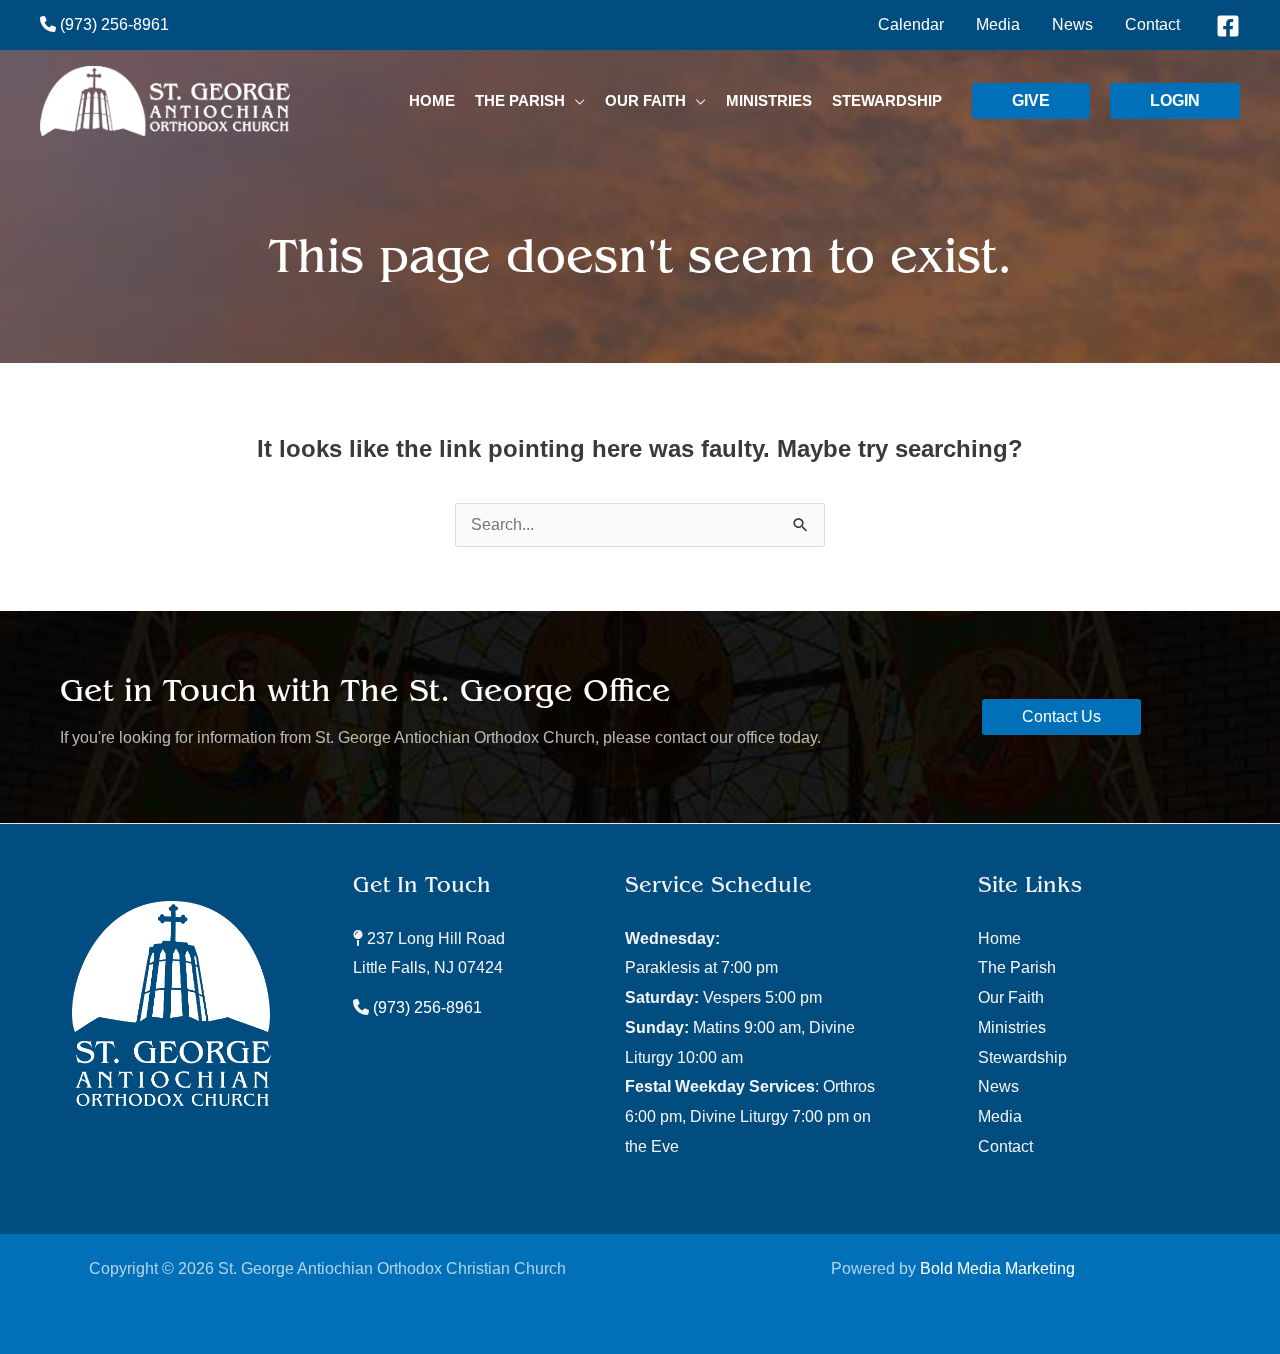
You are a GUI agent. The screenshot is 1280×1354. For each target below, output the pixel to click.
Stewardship (1022, 1057)
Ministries (1012, 1027)
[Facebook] (1228, 26)
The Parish (1017, 967)
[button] (575, 101)
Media (1000, 1116)
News (998, 1086)
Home (999, 938)
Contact (1005, 1146)
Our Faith (1011, 997)
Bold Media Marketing (997, 1268)
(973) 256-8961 (112, 24)
